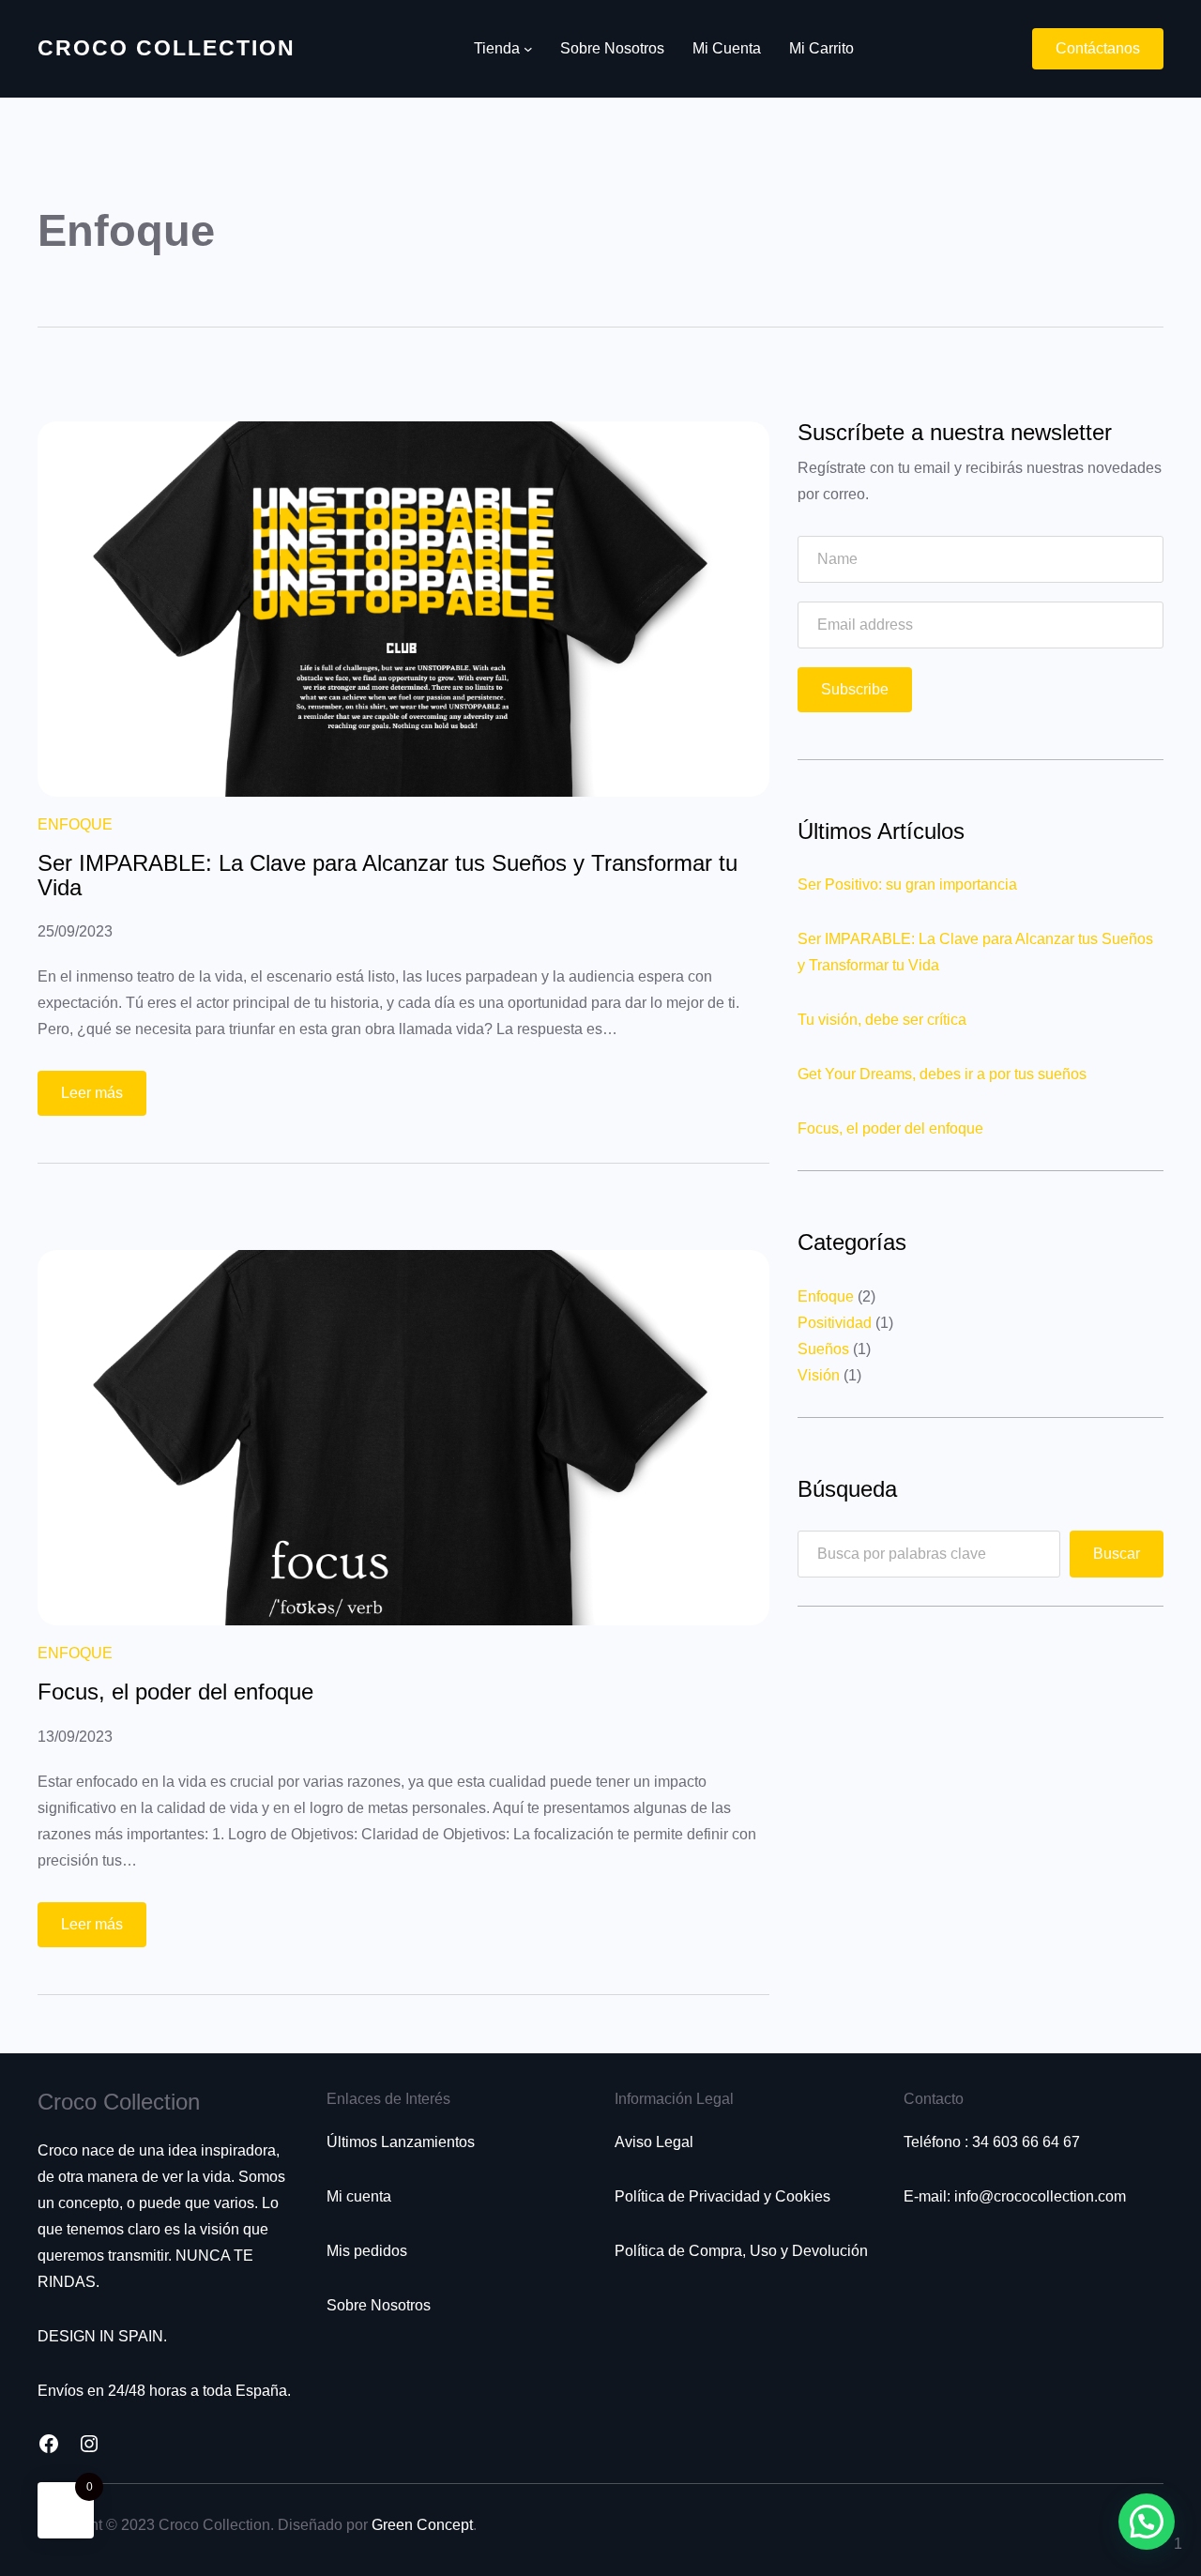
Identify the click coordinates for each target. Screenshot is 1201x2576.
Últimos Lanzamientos (401, 2142)
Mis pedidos (367, 2251)
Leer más (104, 1100)
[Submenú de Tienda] (528, 49)
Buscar (1117, 1554)
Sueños (823, 1349)
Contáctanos (1098, 48)
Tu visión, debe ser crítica (882, 1020)
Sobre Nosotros (379, 2305)
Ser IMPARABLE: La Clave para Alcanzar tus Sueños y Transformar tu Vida (388, 876)
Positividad (835, 1323)
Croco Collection (167, 48)
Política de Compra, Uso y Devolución (741, 2251)
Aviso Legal (654, 2142)
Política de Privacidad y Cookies (722, 2196)
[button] (1147, 2522)
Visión (819, 1375)
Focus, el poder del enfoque (175, 1692)
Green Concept (422, 2525)
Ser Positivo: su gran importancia (907, 884)
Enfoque (75, 824)
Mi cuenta (359, 2196)
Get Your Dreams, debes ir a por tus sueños (942, 1074)
